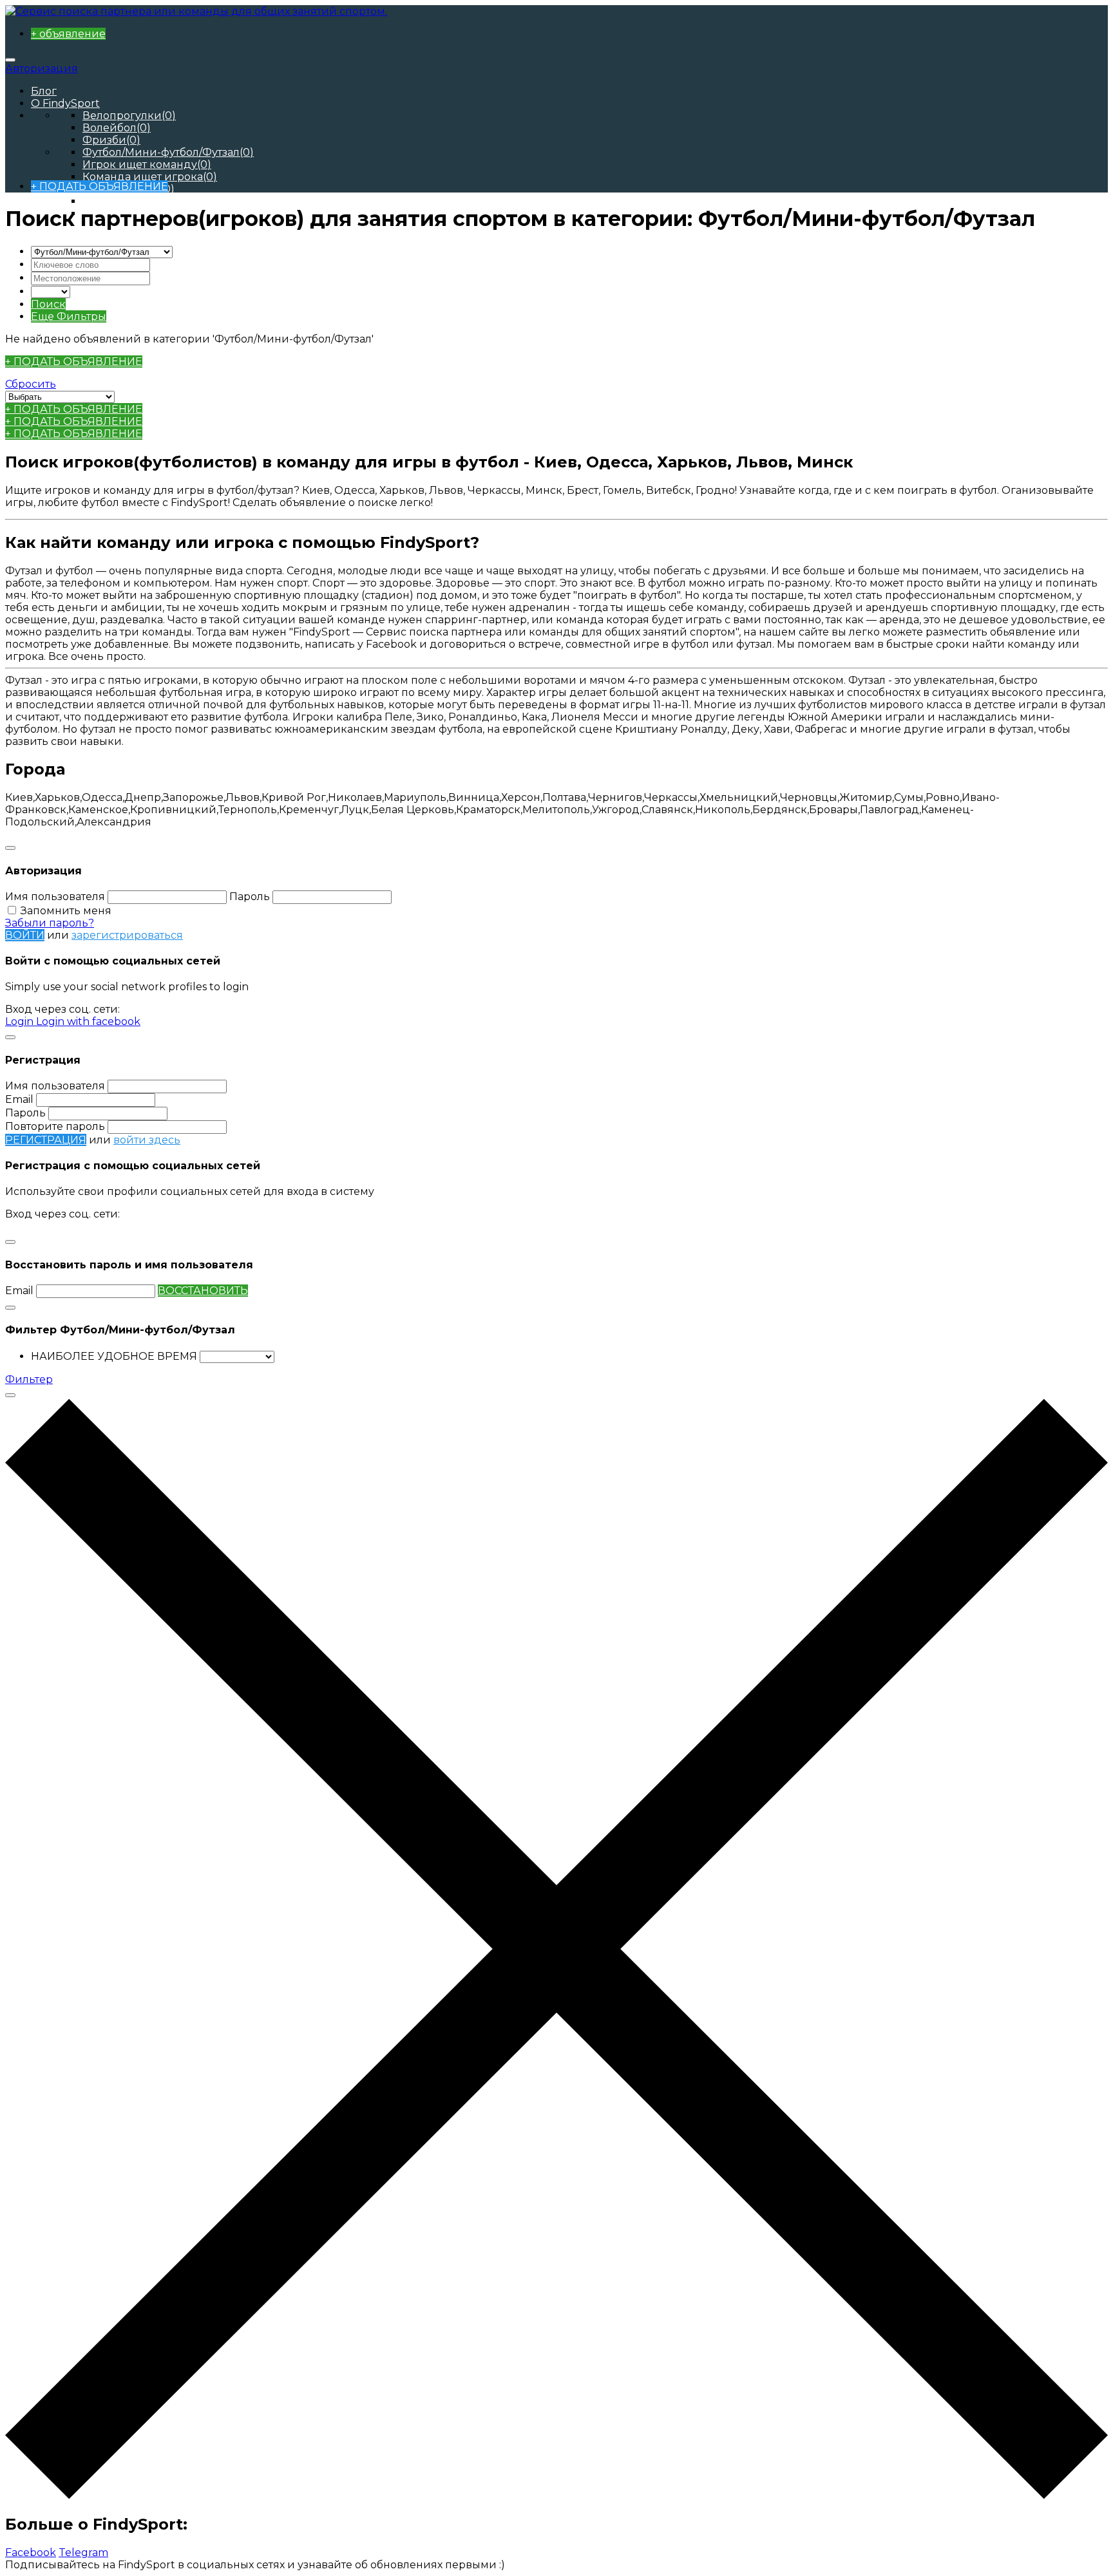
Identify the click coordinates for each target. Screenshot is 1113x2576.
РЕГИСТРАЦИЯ (46, 1140)
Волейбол (117, 128)
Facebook (31, 2552)
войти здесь (147, 1140)
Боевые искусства (139, 201)
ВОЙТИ (25, 935)
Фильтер (29, 1379)
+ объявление (68, 34)
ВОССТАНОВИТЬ (203, 1291)
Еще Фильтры (69, 316)
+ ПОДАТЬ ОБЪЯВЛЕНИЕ (100, 186)
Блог (44, 91)
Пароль (250, 897)
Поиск (48, 304)
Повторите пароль (55, 1126)
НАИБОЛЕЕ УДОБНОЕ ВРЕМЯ (114, 1356)
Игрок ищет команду (147, 165)
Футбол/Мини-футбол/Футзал (168, 152)
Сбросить (31, 384)
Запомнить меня (66, 911)
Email (19, 1099)
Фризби (111, 140)
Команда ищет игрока (150, 177)
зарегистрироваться (127, 935)
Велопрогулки (129, 116)
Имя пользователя (55, 897)
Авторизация (42, 69)
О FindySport (65, 103)
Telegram (83, 2552)
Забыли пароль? (50, 923)
